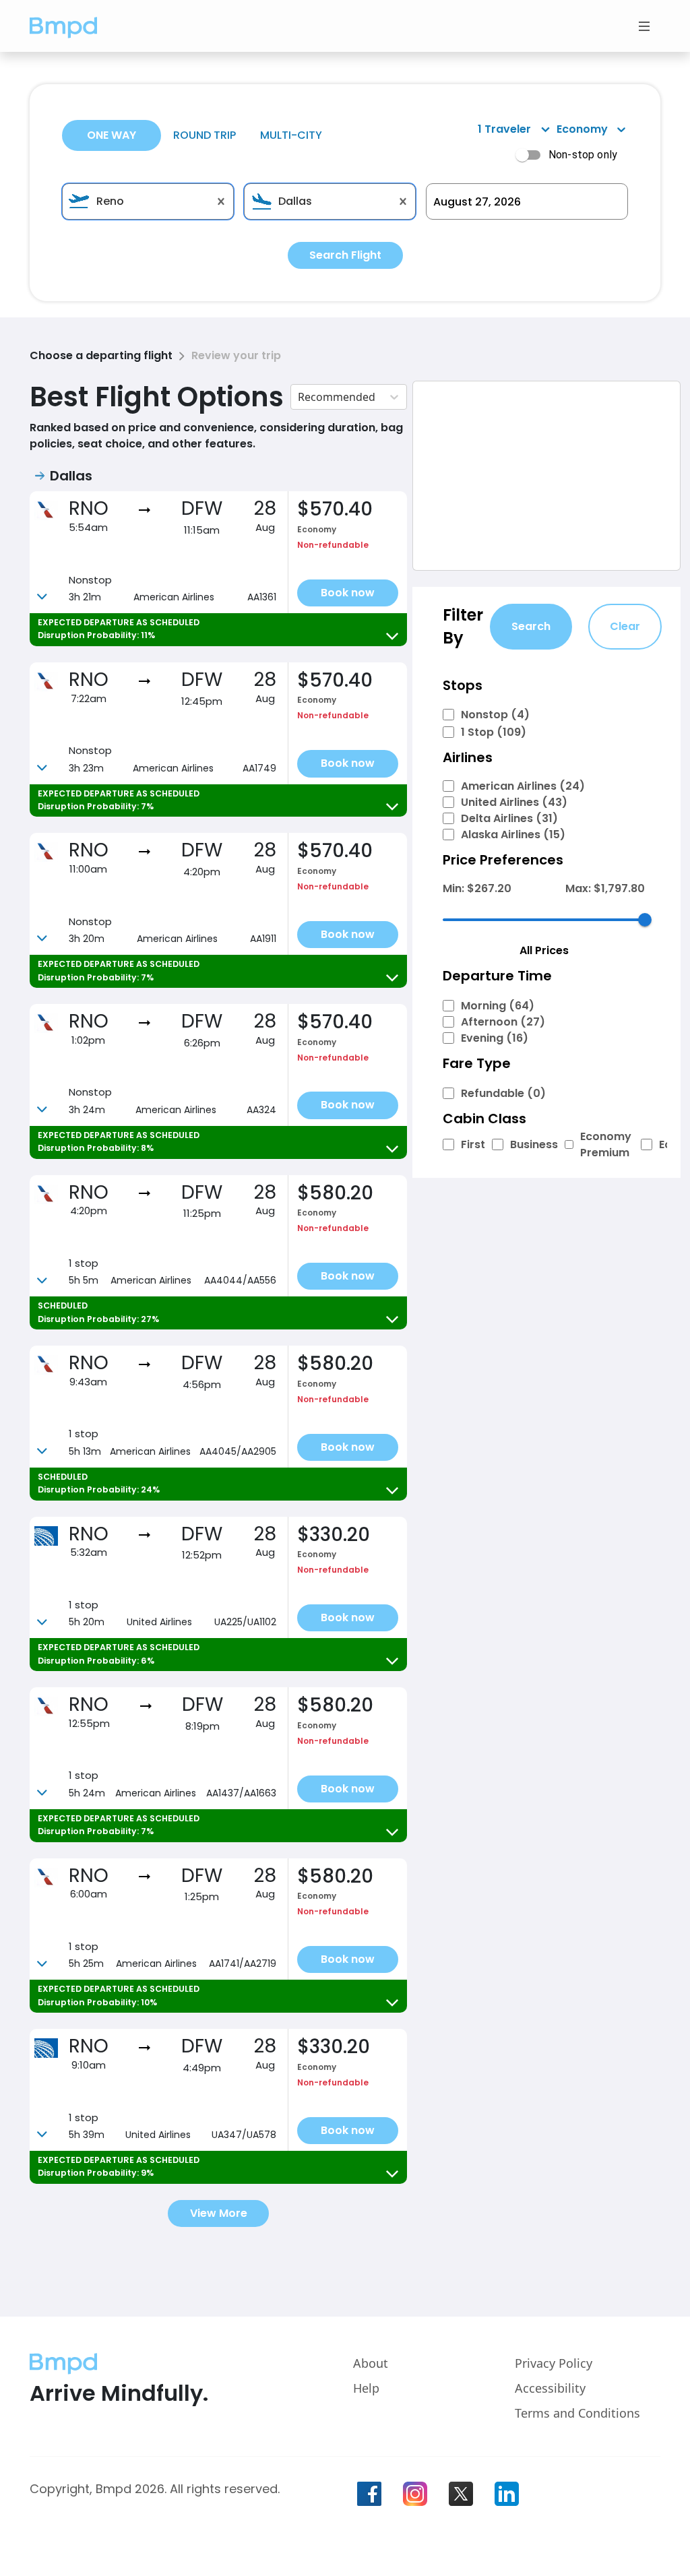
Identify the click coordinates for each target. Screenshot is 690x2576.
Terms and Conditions (577, 2413)
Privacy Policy (554, 2363)
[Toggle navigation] (644, 26)
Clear (625, 626)
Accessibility (550, 2388)
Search (531, 626)
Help (366, 2388)
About (371, 2363)
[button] (63, 26)
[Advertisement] (546, 476)
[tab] (112, 135)
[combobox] (148, 201)
